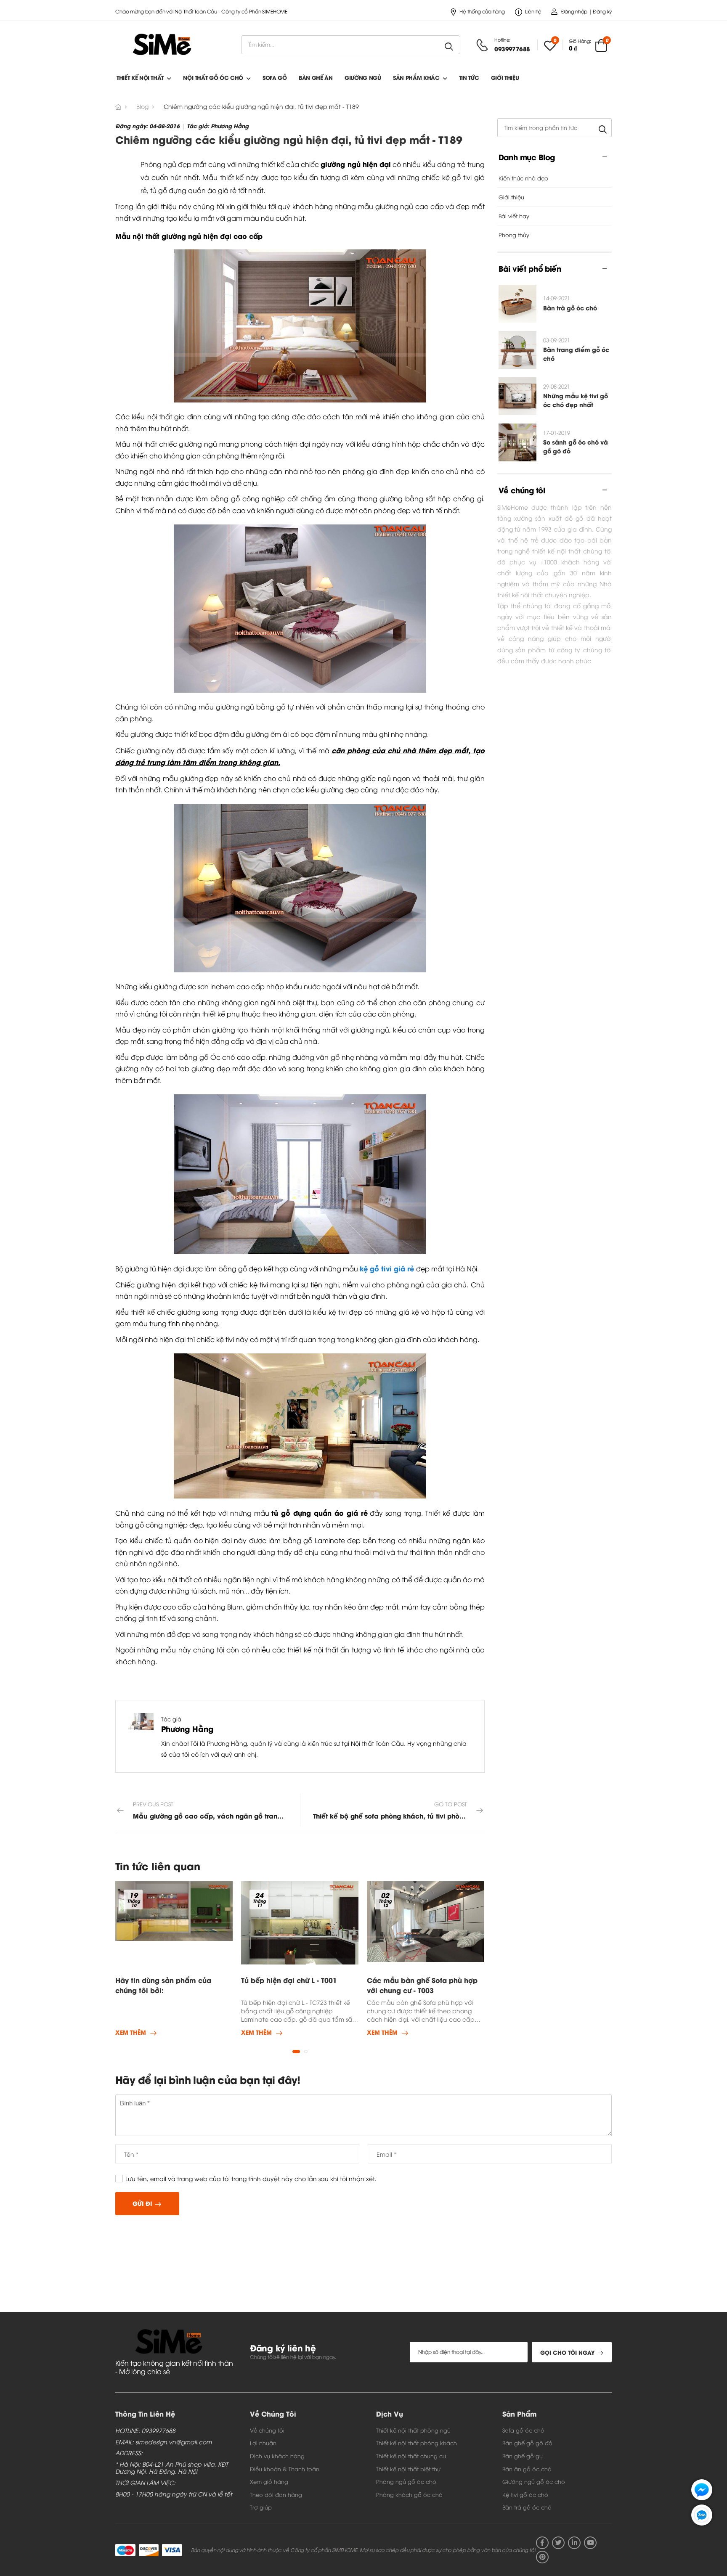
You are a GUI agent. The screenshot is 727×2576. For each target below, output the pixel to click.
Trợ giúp (261, 2507)
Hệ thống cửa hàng (482, 11)
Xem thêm (131, 2033)
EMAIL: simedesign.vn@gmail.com (163, 2442)
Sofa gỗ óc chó (523, 2430)
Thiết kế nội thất (140, 77)
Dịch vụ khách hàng (277, 2456)
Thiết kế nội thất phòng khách (417, 2443)
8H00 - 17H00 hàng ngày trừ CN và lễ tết (174, 2494)
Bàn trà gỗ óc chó (570, 308)
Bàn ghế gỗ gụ (523, 2456)
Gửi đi (142, 2203)
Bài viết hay (514, 216)
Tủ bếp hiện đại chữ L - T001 (289, 1980)
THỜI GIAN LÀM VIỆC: (145, 2483)
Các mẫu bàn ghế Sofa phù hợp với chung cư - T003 (422, 1985)
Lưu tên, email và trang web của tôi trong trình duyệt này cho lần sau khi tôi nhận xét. (251, 2178)
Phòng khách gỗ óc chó (409, 2494)
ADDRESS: (129, 2453)
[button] (296, 2052)
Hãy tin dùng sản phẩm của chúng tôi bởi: (163, 1985)
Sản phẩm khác (416, 77)
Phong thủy (514, 235)
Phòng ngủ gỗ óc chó (406, 2481)
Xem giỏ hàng (269, 2481)
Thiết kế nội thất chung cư (411, 2456)
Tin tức (469, 77)
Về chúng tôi (267, 2430)
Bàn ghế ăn (316, 77)
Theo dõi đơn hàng (276, 2494)
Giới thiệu (505, 77)
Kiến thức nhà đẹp (523, 178)
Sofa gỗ (275, 77)
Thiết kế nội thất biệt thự (408, 2469)
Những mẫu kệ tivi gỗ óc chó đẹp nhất (576, 400)
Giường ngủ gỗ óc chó (534, 2481)
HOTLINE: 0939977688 (145, 2431)
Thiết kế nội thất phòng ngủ (413, 2430)
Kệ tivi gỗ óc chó (525, 2494)
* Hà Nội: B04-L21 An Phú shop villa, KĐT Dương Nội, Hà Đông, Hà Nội (172, 2468)
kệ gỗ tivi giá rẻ (387, 1268)
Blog (142, 106)
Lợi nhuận (263, 2443)
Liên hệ (533, 11)
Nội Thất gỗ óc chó (213, 77)
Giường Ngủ (363, 77)
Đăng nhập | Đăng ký (586, 11)
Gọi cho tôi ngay (567, 2352)
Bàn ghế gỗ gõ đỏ (527, 2443)
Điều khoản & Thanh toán (285, 2469)
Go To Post (399, 1810)
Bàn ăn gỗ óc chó (527, 2469)
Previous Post (216, 1810)
